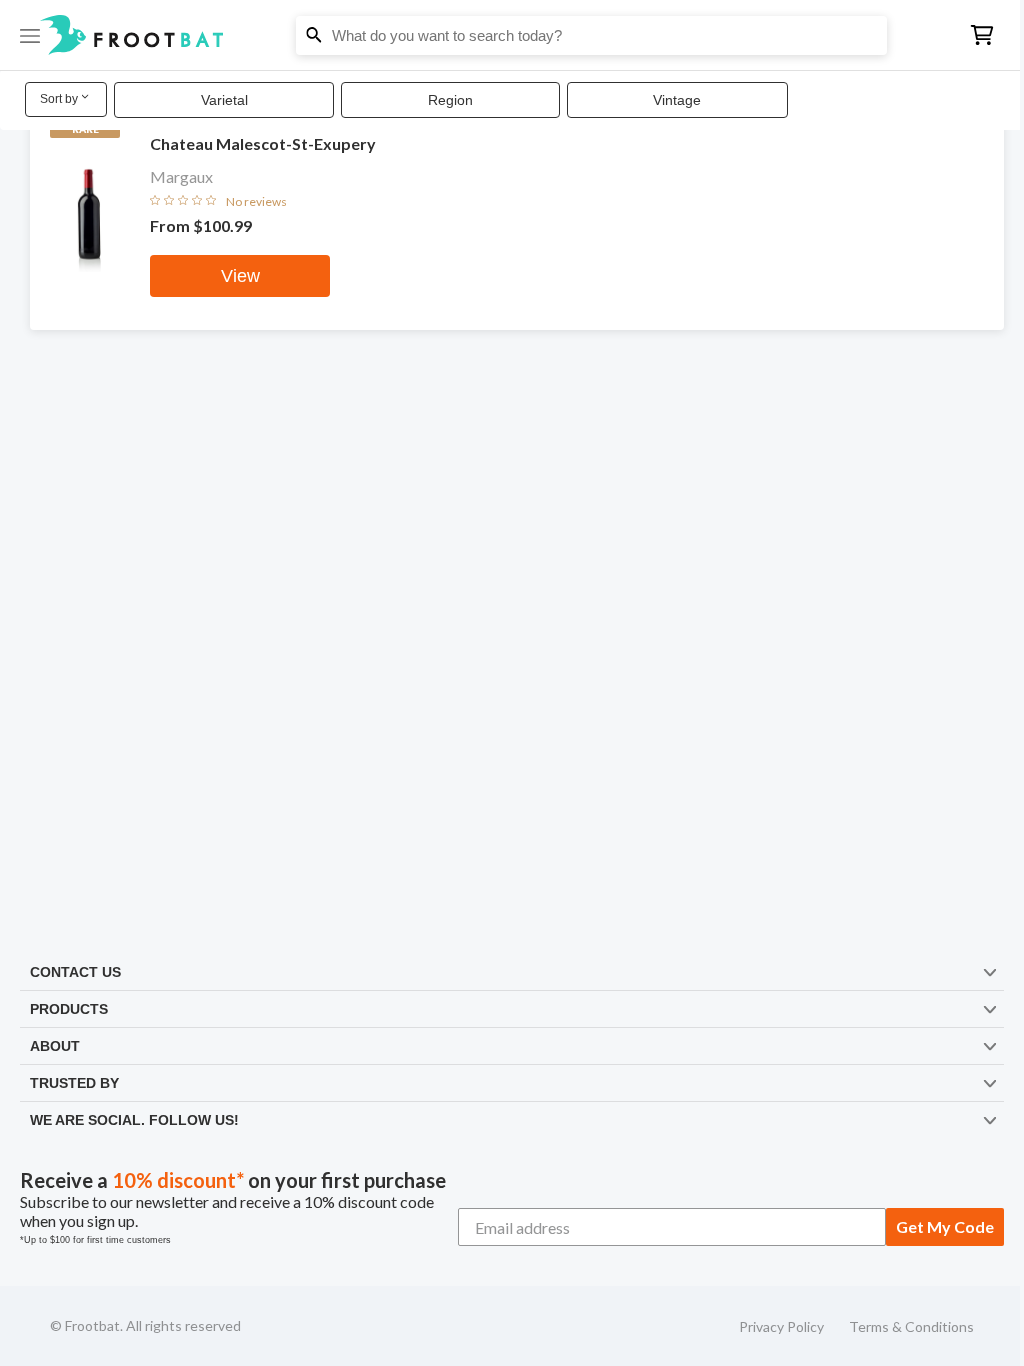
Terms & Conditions (911, 1326)
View (240, 276)
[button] (512, 35)
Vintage (677, 100)
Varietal (224, 100)
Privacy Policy (781, 1326)
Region (450, 100)
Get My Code (945, 1226)
